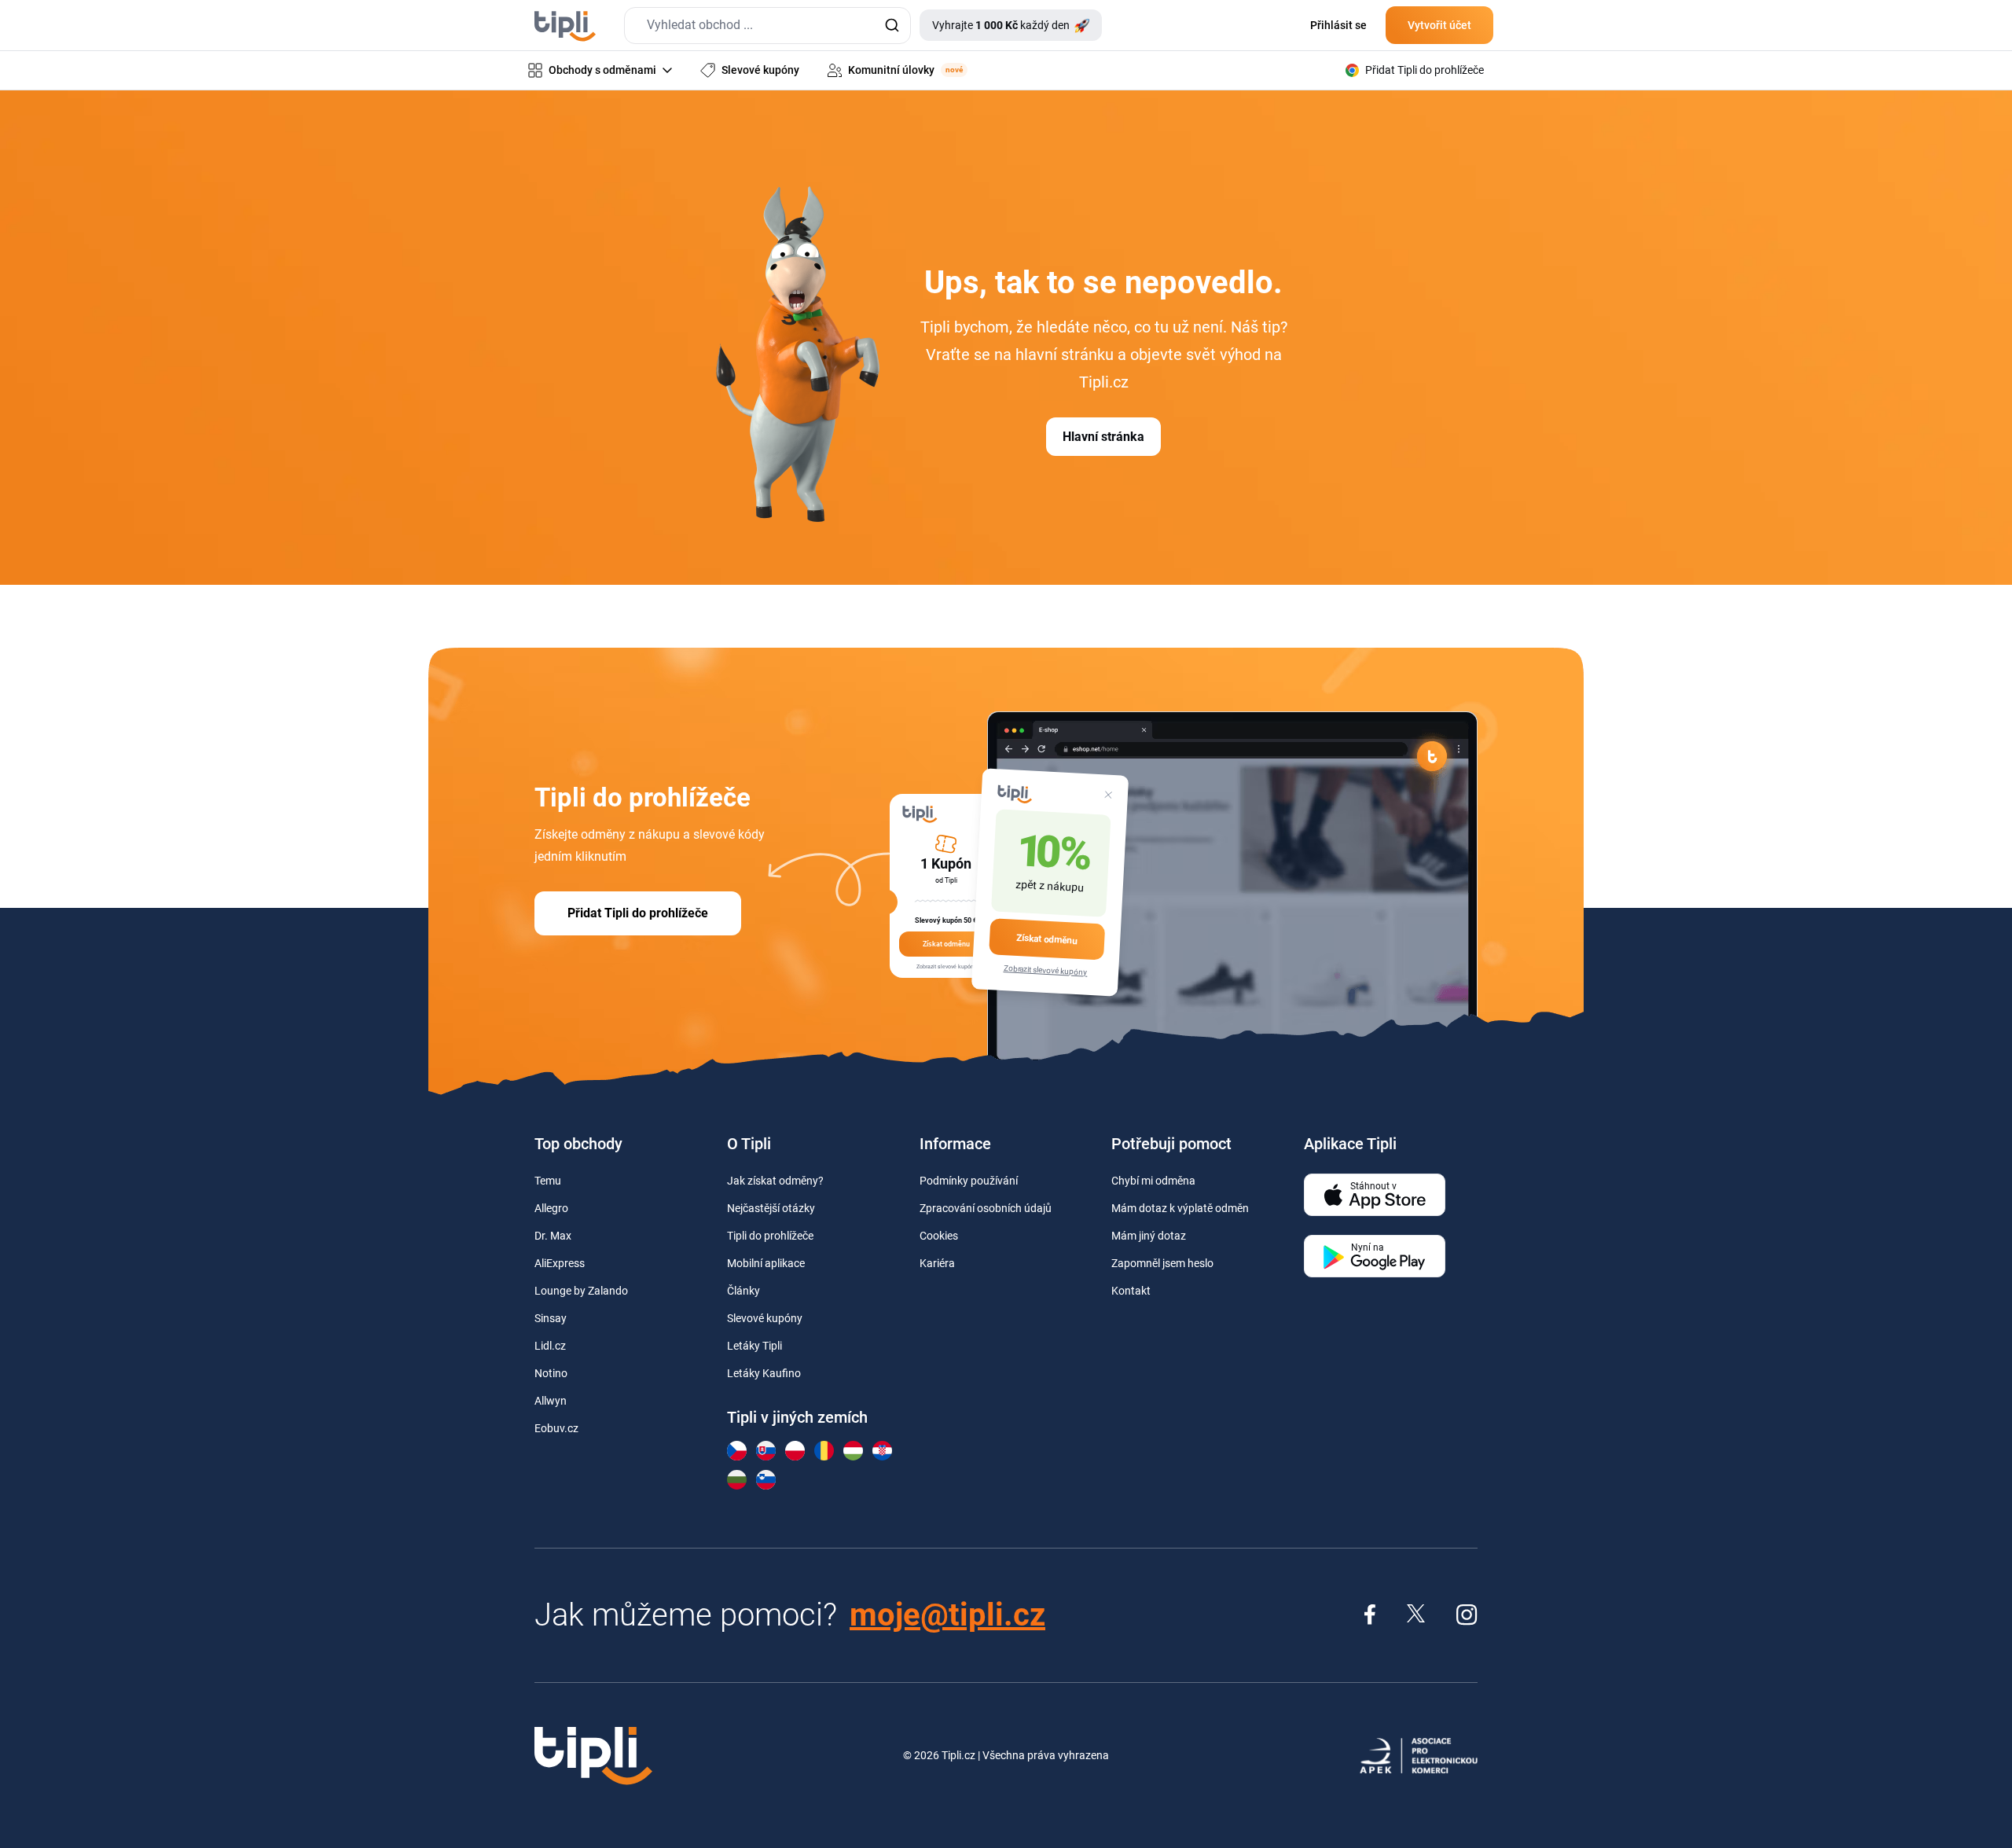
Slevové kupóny (765, 1318)
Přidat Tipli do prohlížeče (638, 913)
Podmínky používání (969, 1181)
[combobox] (767, 26)
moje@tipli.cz (947, 1615)
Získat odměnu (1047, 939)
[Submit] (892, 26)
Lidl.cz (550, 1346)
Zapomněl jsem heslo (1162, 1263)
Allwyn (551, 1401)
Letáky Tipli (754, 1346)
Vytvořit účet (1439, 25)
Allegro (551, 1208)
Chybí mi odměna (1153, 1181)
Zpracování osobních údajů (986, 1208)
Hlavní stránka (1103, 437)
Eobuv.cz (556, 1428)
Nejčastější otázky (771, 1208)
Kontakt (1131, 1291)
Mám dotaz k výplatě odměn (1180, 1208)
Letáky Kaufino (764, 1373)
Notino (551, 1373)
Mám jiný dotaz (1149, 1236)
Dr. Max (553, 1236)
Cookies (939, 1236)
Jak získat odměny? (775, 1181)
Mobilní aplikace (766, 1263)
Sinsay (551, 1318)
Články (743, 1291)
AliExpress (560, 1263)
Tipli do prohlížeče (770, 1236)
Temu (548, 1181)
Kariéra (937, 1263)
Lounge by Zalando (581, 1291)
